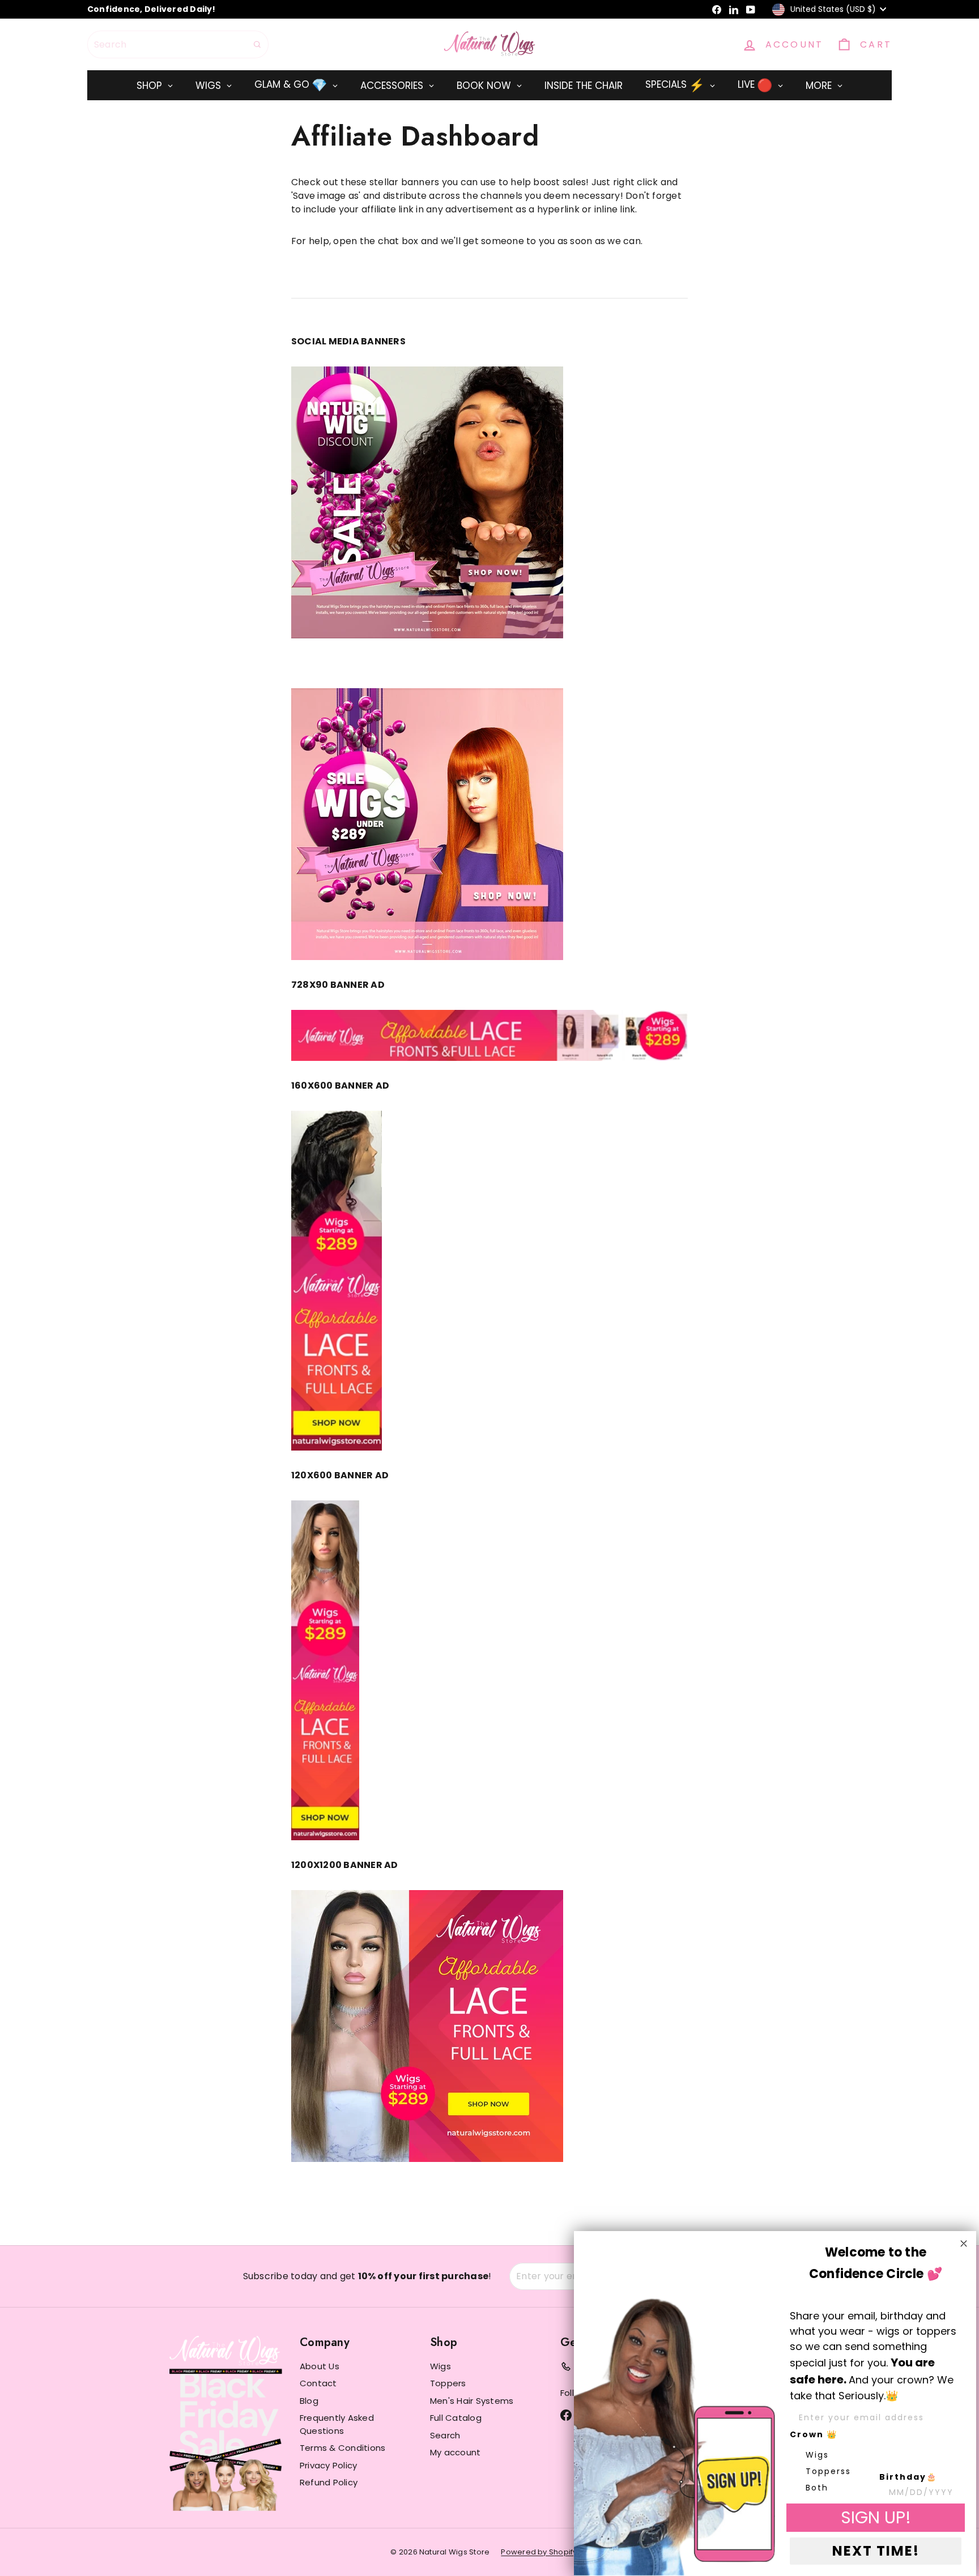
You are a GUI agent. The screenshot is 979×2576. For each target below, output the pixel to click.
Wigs (440, 2366)
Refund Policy (329, 2482)
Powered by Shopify (539, 2552)
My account (455, 2452)
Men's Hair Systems (472, 2401)
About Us (320, 2366)
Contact (318, 2383)
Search (445, 2435)
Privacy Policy (328, 2465)
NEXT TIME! (876, 2551)
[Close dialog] (964, 2244)
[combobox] (178, 44)
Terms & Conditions (342, 2448)
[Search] (257, 44)
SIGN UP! (876, 2517)
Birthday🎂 (908, 2477)
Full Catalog (456, 2418)
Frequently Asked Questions (337, 2424)
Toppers (448, 2383)
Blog (309, 2401)
